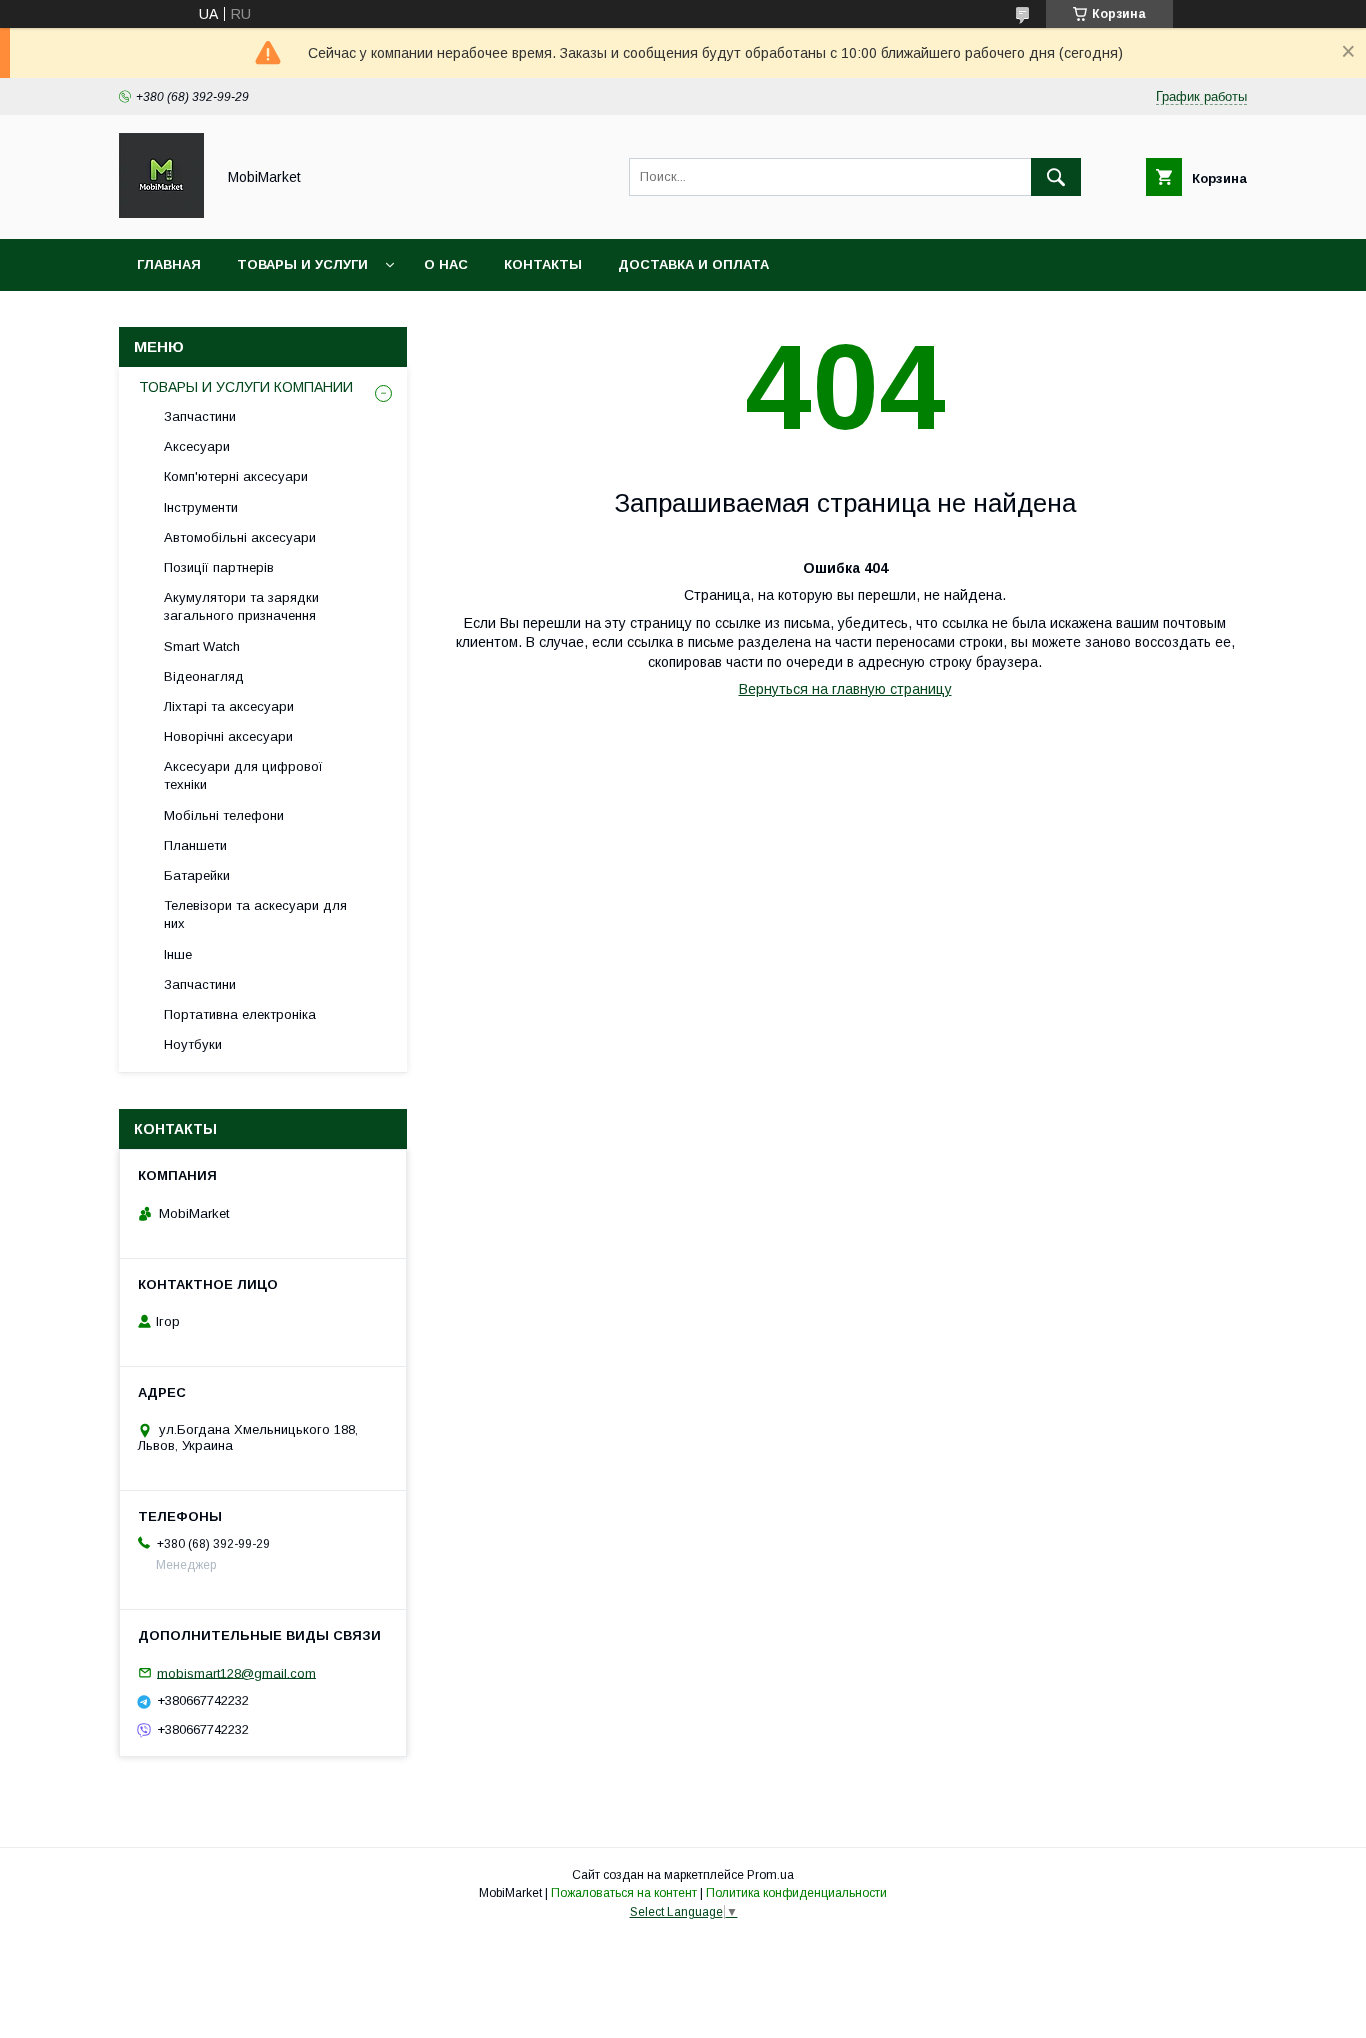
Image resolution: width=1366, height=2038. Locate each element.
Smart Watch (202, 646)
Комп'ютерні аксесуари (236, 476)
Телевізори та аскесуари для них (255, 914)
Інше (178, 954)
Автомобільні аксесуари (240, 537)
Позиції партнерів (219, 567)
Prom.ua (770, 1875)
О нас (446, 264)
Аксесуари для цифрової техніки (243, 775)
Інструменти (201, 507)
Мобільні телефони (224, 815)
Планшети (195, 845)
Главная (169, 264)
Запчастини (200, 416)
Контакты (543, 264)
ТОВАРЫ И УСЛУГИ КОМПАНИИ (246, 387)
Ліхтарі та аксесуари (229, 706)
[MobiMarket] (161, 213)
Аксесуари (197, 446)
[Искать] (1056, 177)
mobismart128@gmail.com (236, 1672)
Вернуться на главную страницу (845, 689)
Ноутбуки (193, 1044)
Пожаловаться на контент (624, 1893)
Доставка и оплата (693, 264)
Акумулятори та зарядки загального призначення (241, 606)
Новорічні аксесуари (228, 736)
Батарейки (197, 875)
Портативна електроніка (240, 1014)
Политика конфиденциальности (796, 1893)
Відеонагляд (204, 676)
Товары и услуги (302, 264)
